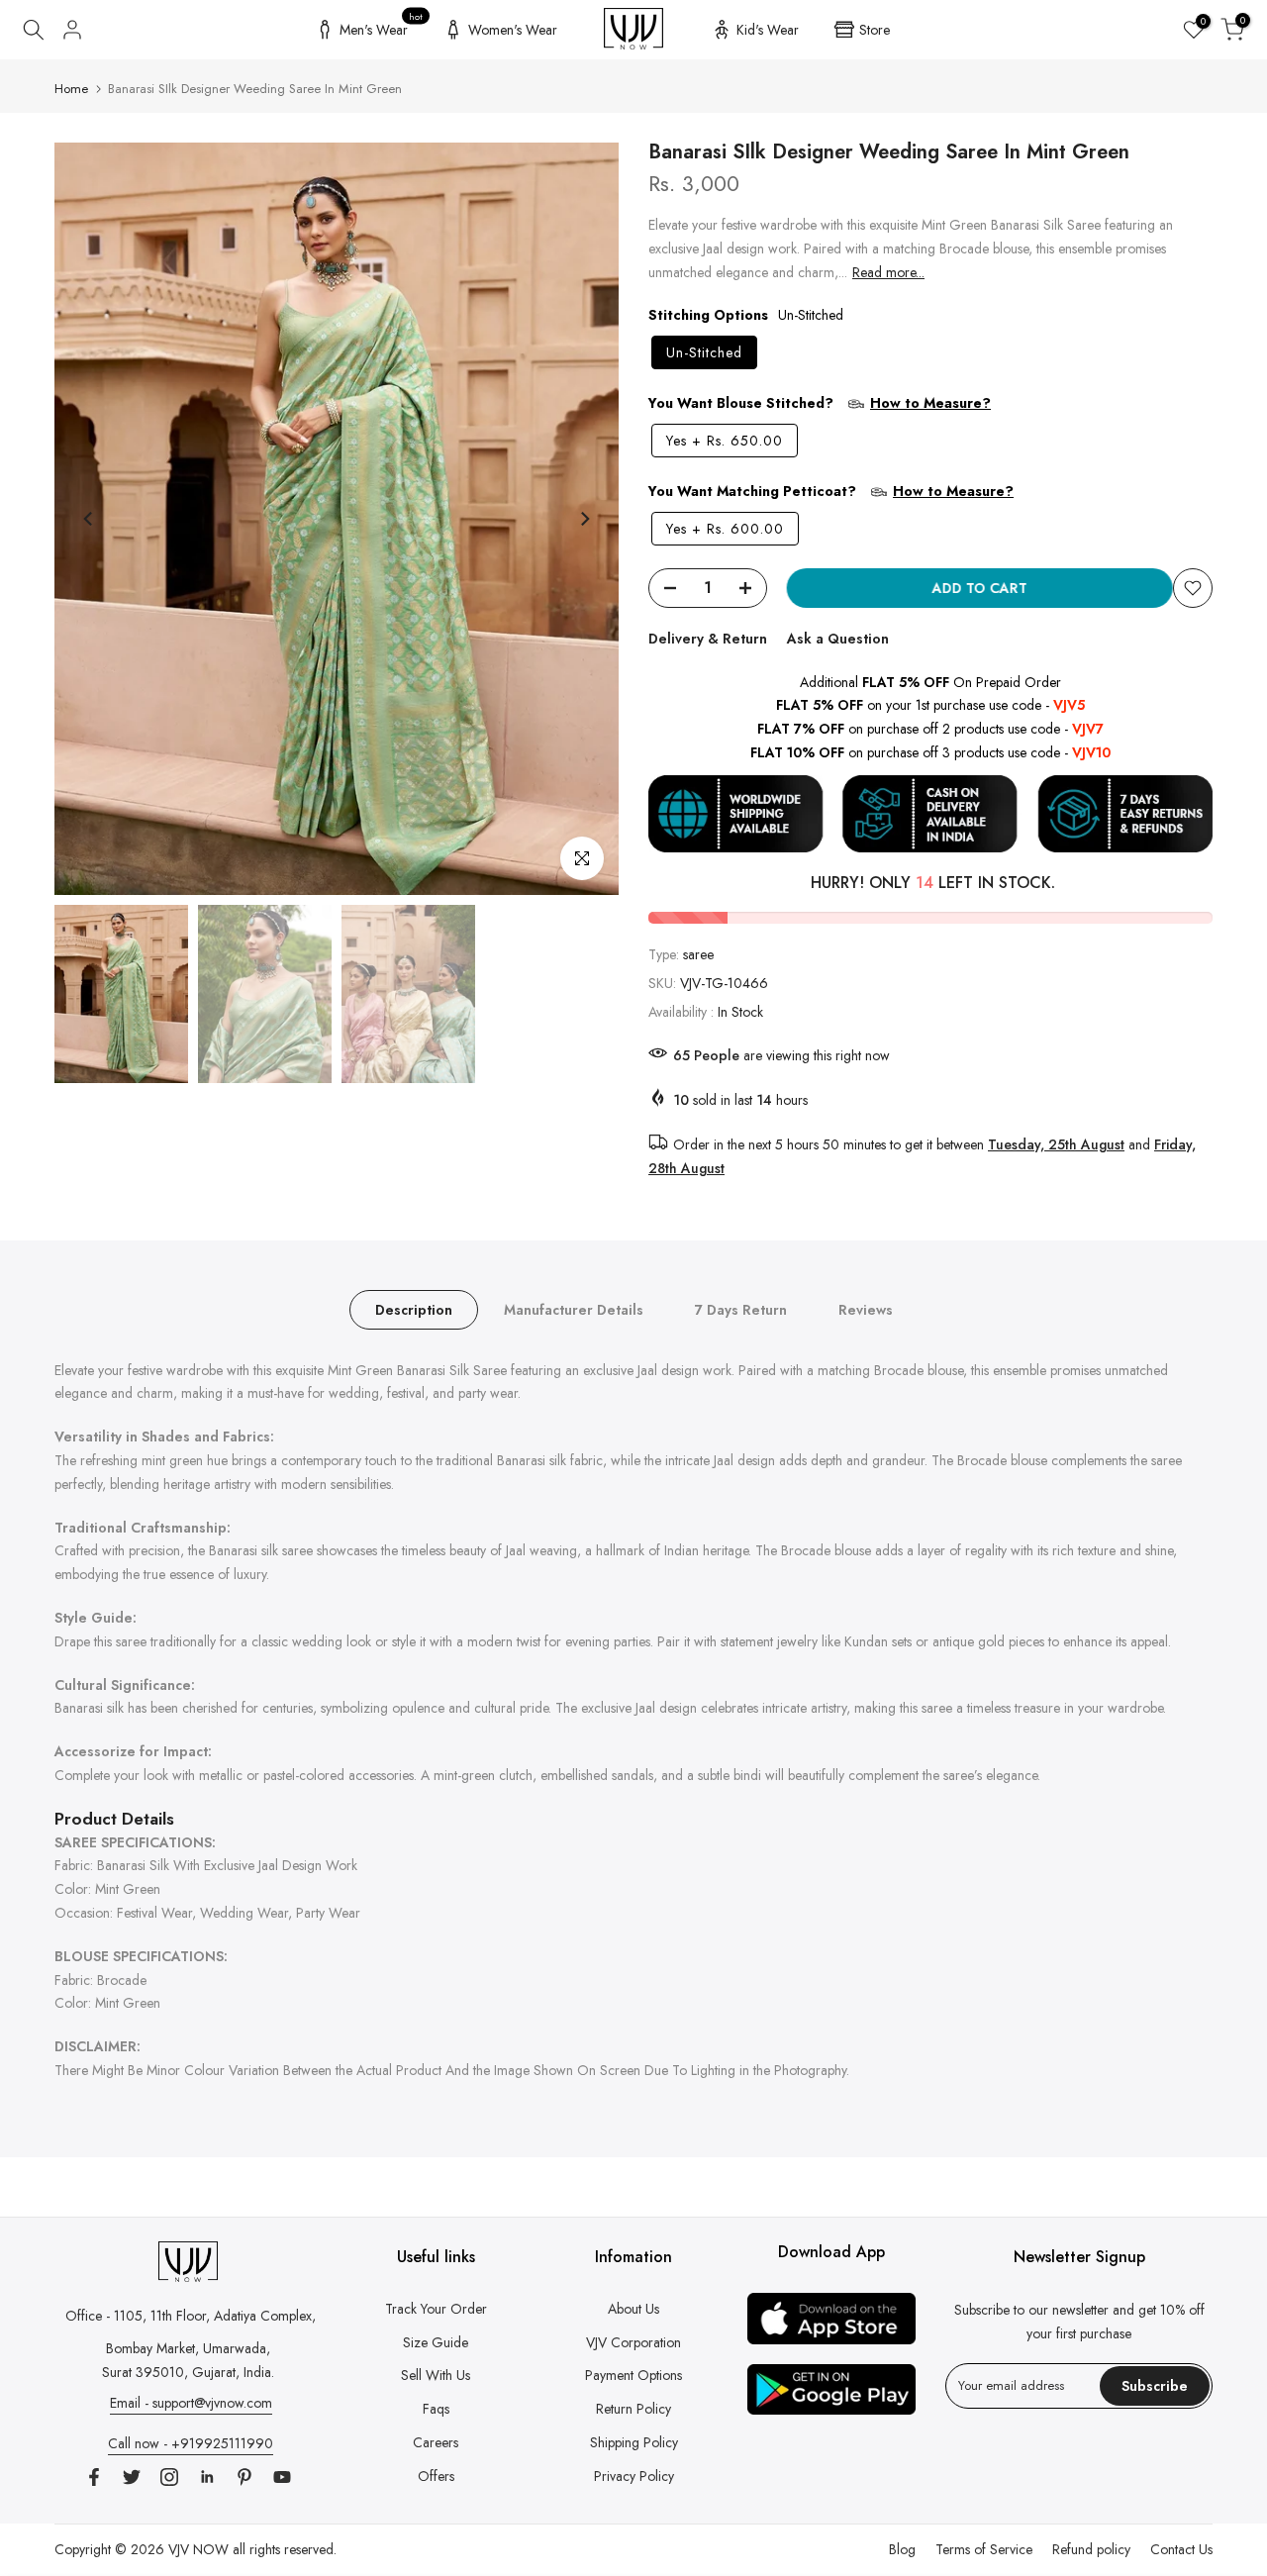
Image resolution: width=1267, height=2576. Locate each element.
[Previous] (89, 519)
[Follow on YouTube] (282, 2477)
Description (414, 1309)
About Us (633, 2309)
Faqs (436, 2409)
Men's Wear (382, 27)
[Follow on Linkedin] (207, 2477)
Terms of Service (984, 2549)
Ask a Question (838, 639)
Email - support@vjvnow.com (191, 2403)
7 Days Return (741, 1309)
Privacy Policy (634, 2476)
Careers (436, 2442)
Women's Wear (513, 30)
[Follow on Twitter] (132, 2477)
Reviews (866, 1309)
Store (875, 30)
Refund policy (1091, 2549)
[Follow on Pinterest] (244, 2477)
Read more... (888, 272)
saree (698, 954)
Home (71, 89)
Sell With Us (436, 2375)
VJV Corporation (633, 2342)
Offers (436, 2476)
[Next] (584, 519)
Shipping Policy (634, 2442)
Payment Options (633, 2375)
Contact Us (1181, 2549)
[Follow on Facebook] (94, 2477)
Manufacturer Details (574, 1309)
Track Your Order (436, 2309)
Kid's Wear (768, 30)
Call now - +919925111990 (191, 2443)
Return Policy (633, 2409)
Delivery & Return (708, 639)
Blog (902, 2549)
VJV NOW (198, 2549)
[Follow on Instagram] (169, 2477)
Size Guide (436, 2342)
